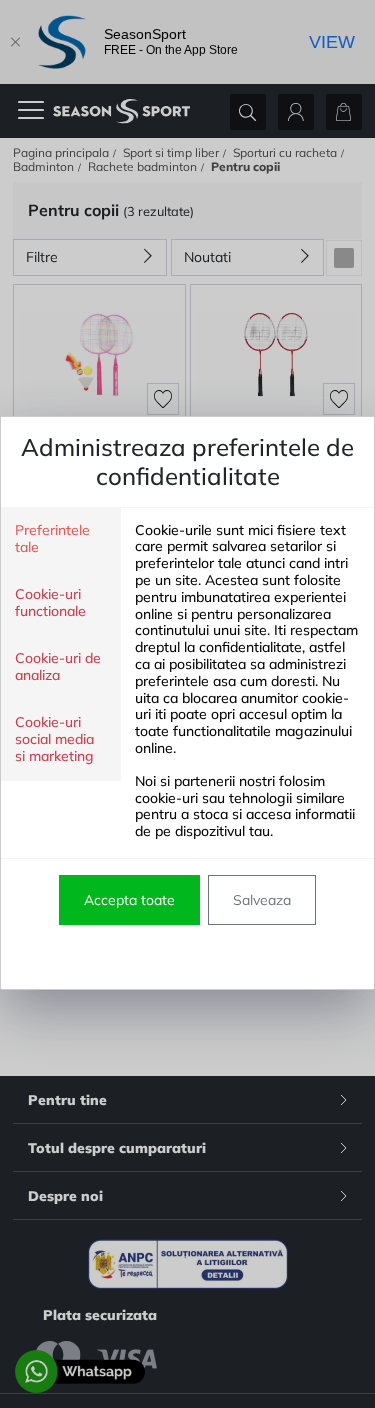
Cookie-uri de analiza (58, 667)
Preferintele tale (52, 539)
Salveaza (262, 900)
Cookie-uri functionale (50, 603)
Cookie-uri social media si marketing (54, 739)
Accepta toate (129, 900)
